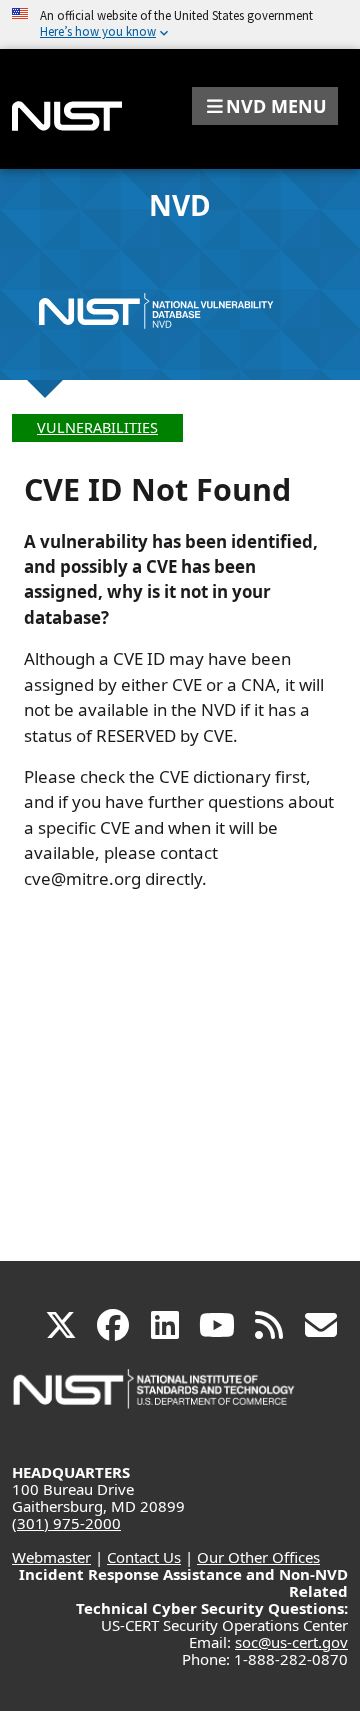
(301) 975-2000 (66, 1523)
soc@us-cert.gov (291, 1642)
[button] (265, 106)
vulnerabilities (97, 427)
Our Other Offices (258, 1557)
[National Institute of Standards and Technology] (155, 1398)
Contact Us (144, 1557)
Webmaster (51, 1557)
